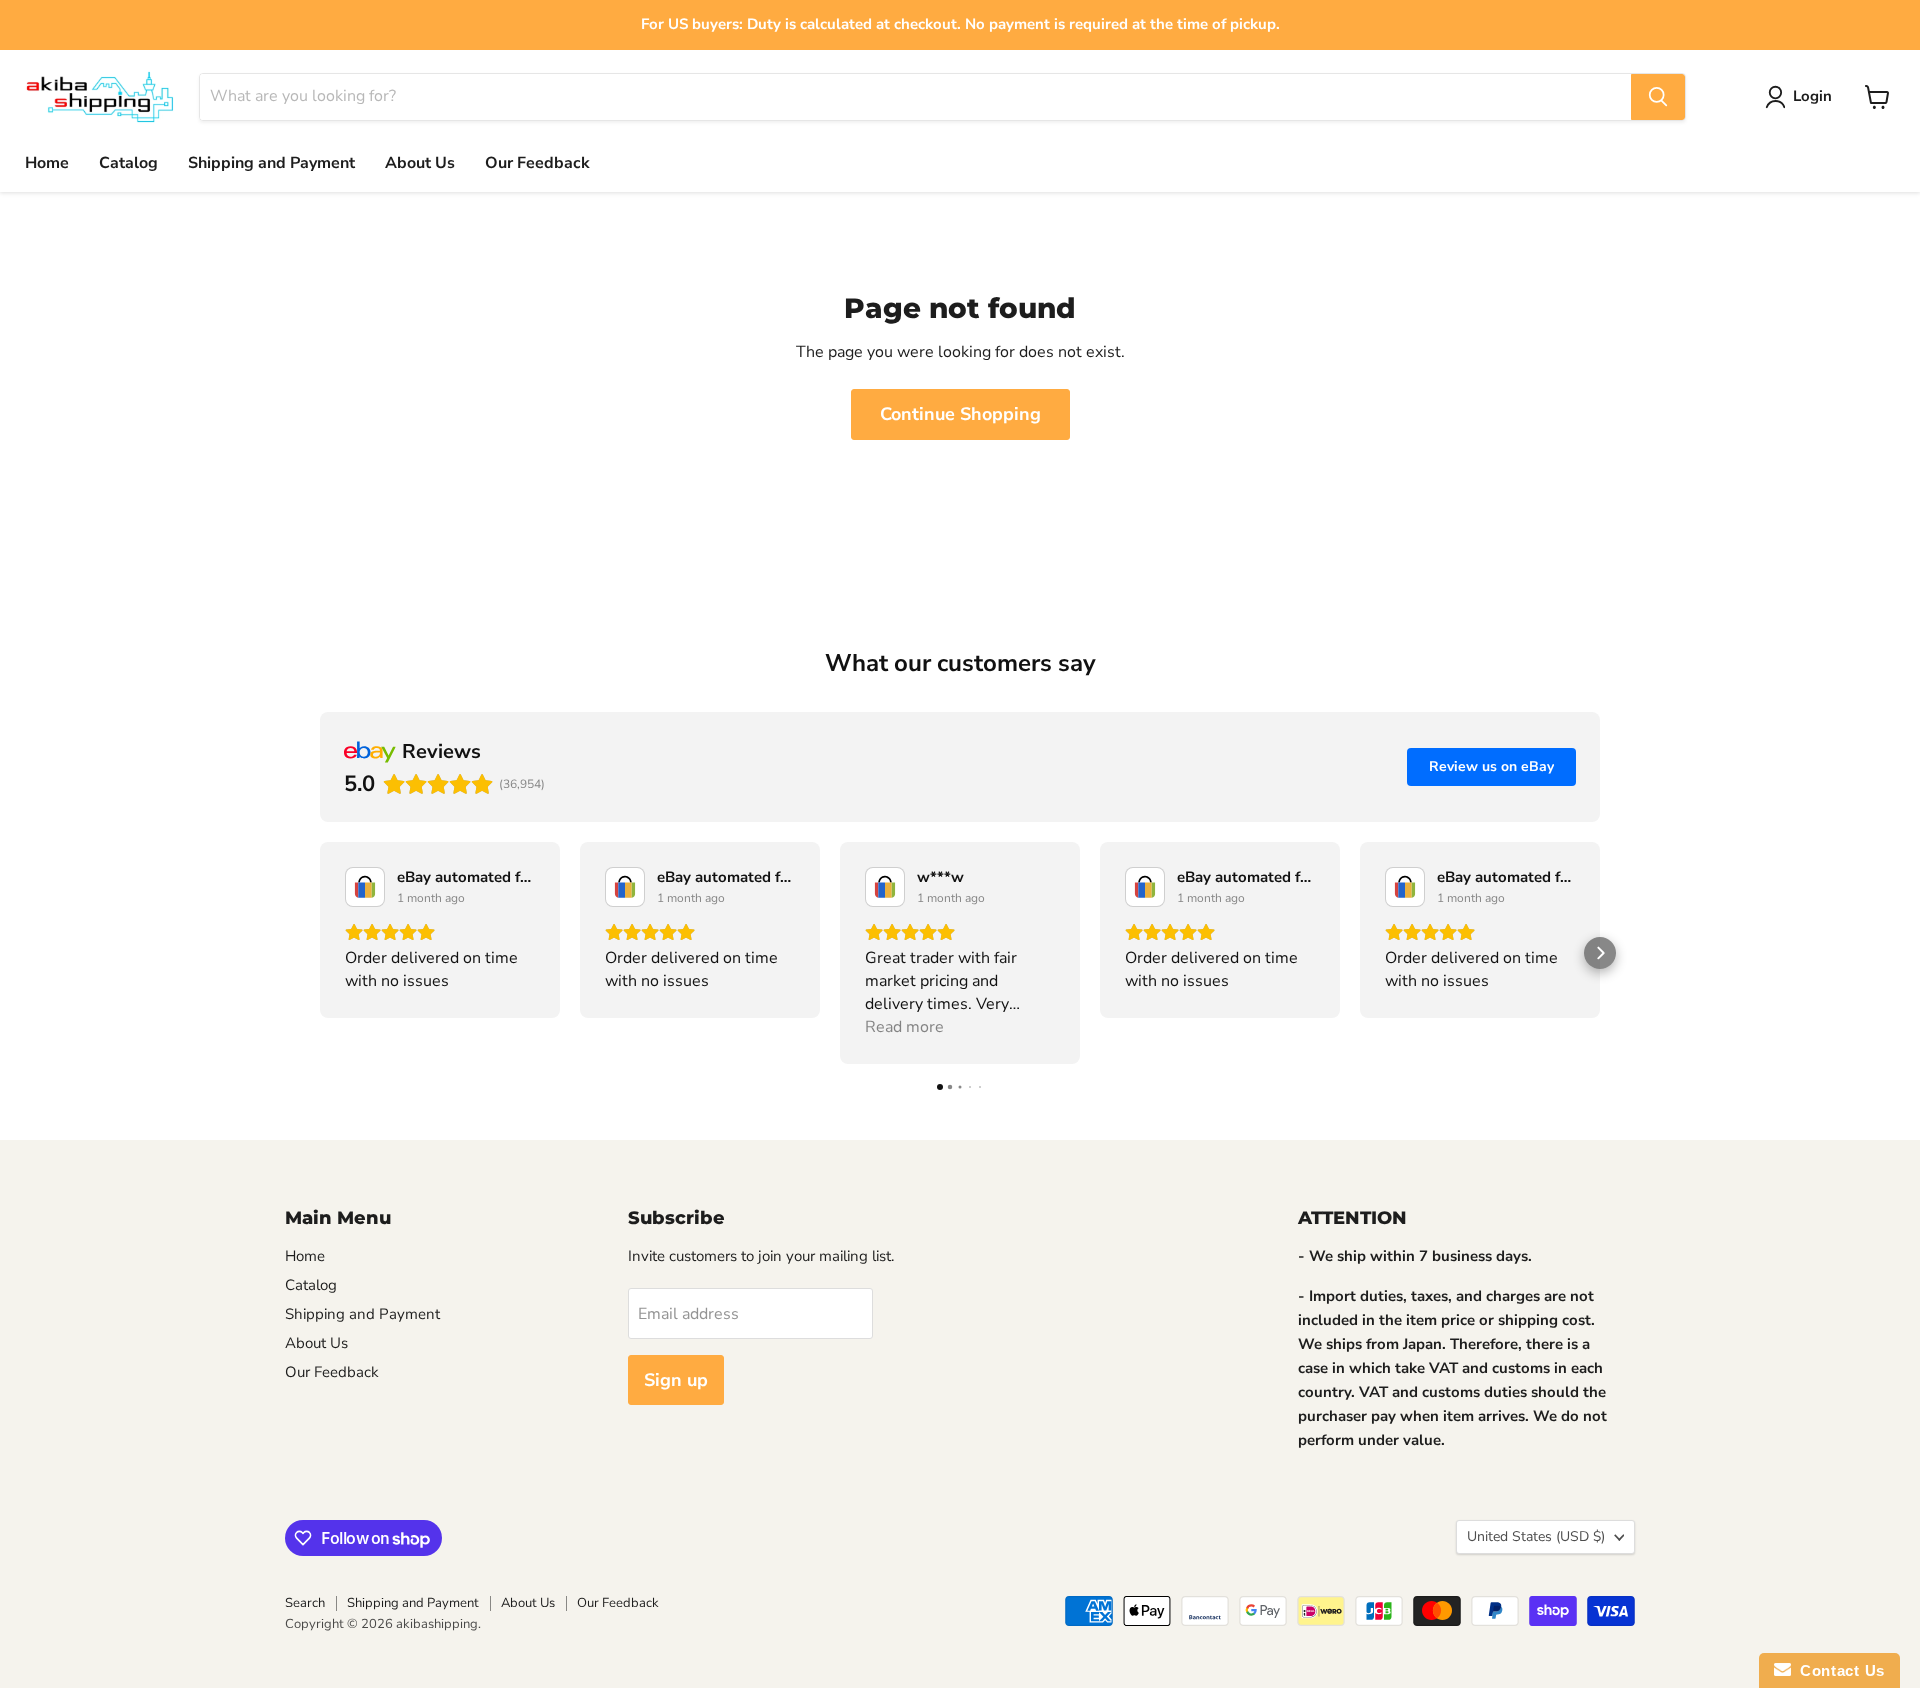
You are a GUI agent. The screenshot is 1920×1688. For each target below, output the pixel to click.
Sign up (676, 1380)
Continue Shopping (960, 414)
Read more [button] (904, 1027)
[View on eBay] (365, 887)
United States (1536, 1536)
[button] (320, 953)
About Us (420, 163)
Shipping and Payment (271, 163)
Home (47, 163)
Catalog (128, 163)
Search (305, 1603)
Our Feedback (537, 163)
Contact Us (1838, 1670)
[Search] (1658, 97)
